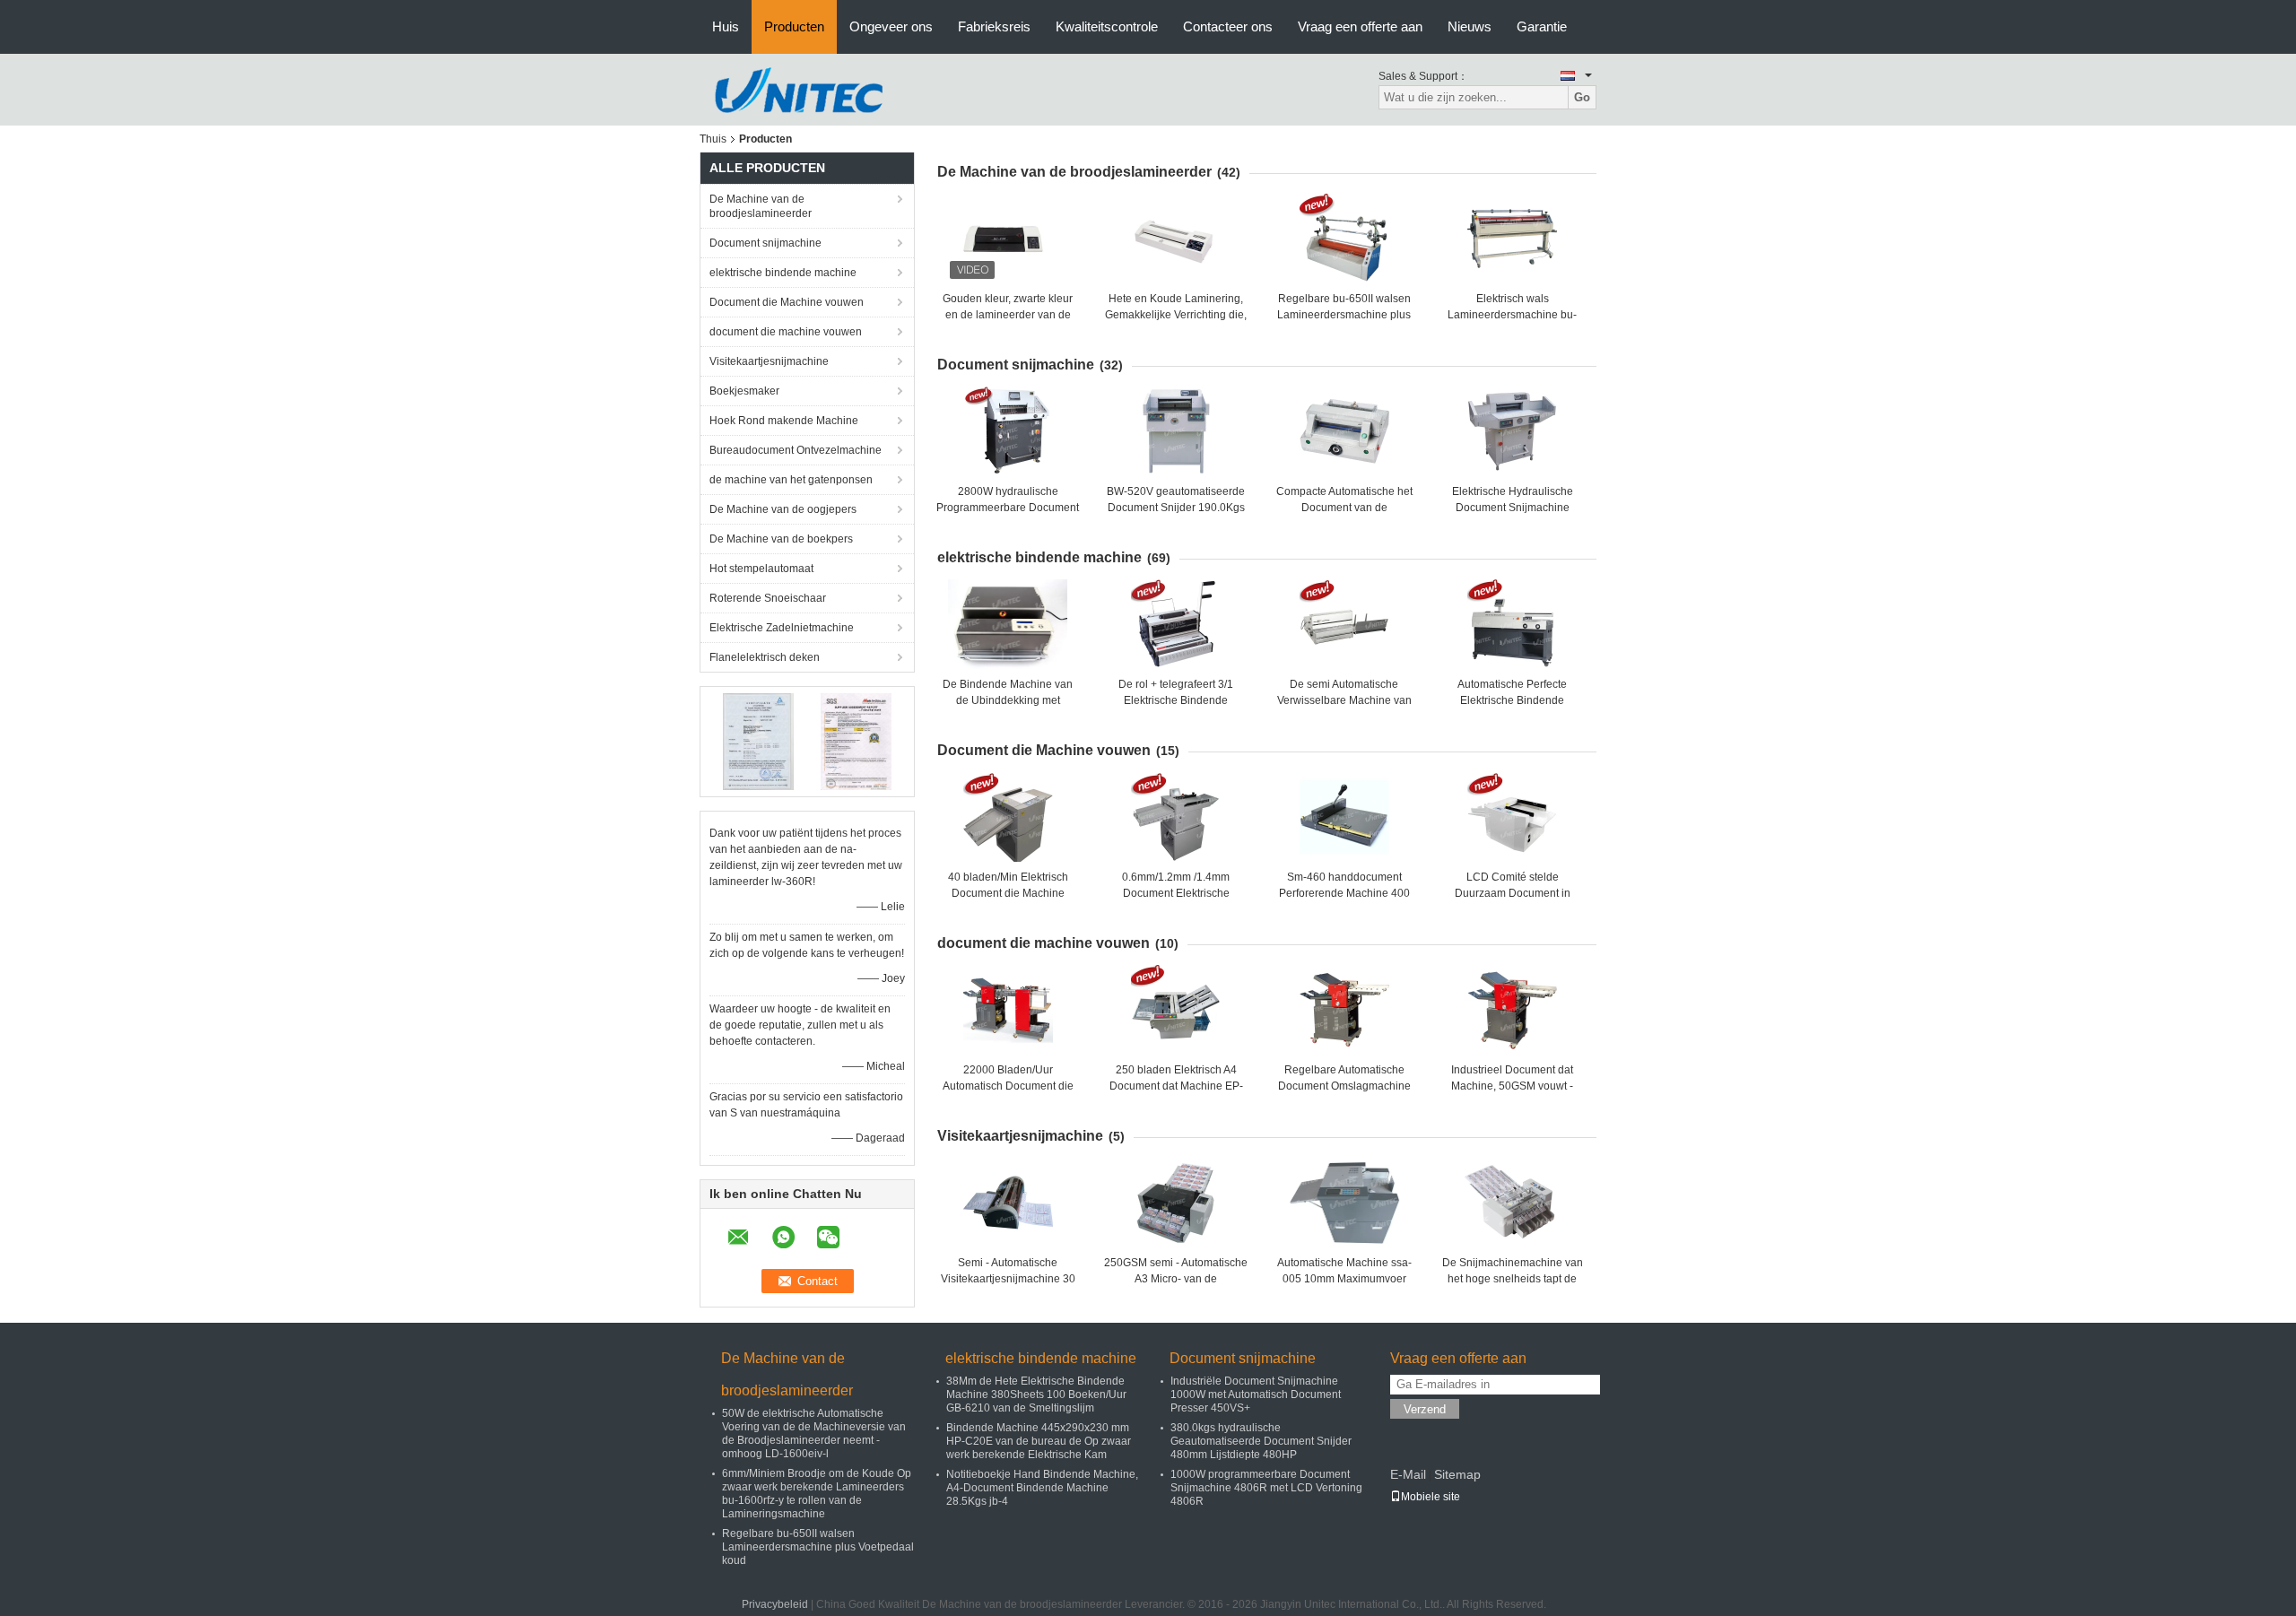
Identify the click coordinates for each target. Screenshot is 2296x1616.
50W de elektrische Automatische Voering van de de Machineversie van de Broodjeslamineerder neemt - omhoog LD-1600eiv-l (814, 1434)
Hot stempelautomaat (761, 569)
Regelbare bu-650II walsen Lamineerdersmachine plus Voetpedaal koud (1344, 315)
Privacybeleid (775, 1604)
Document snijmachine (765, 243)
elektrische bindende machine (783, 273)
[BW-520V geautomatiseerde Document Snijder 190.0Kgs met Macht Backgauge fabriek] (1176, 431)
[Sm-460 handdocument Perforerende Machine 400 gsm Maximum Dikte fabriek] (1344, 817)
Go (1582, 97)
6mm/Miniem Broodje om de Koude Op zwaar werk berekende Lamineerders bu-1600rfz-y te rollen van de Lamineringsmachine (817, 1494)
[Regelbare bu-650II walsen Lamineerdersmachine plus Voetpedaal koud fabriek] (1344, 239)
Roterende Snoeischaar (768, 598)
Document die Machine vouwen (787, 302)
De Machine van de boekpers (781, 539)
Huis (726, 26)
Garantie (1542, 26)
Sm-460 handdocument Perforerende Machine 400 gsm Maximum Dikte (1344, 893)
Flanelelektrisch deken (765, 657)
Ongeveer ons (891, 26)
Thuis (713, 139)
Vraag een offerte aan (1360, 26)
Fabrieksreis (994, 26)
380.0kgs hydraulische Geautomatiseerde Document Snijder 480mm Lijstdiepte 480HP (1261, 1441)
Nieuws (1470, 26)
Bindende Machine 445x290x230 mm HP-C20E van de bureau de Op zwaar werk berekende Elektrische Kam (1039, 1441)
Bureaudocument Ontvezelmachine (796, 450)
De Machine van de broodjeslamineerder (761, 206)
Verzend (1425, 1409)
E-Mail (1408, 1474)
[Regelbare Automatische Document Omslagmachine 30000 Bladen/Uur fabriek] (1344, 1010)
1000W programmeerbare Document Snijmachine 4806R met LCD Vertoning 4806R (1266, 1488)
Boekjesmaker (744, 391)
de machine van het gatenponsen (791, 480)
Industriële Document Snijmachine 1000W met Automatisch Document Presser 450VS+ (1256, 1394)
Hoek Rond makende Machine (784, 421)
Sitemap (1457, 1474)
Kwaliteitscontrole (1107, 26)
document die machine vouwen (786, 332)
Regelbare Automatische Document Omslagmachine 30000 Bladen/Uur (1344, 1086)
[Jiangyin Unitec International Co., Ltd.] (798, 89)
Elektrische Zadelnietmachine (782, 628)
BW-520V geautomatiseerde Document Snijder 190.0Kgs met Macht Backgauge (1176, 508)
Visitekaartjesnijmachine (769, 361)
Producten (794, 26)
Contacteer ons (1228, 26)
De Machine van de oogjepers (783, 509)
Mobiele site (1431, 1497)
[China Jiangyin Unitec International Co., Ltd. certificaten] (758, 741)
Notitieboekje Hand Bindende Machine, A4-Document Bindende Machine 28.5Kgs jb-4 (1042, 1488)
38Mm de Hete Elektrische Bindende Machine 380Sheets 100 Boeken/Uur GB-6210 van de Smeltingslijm (1036, 1394)
